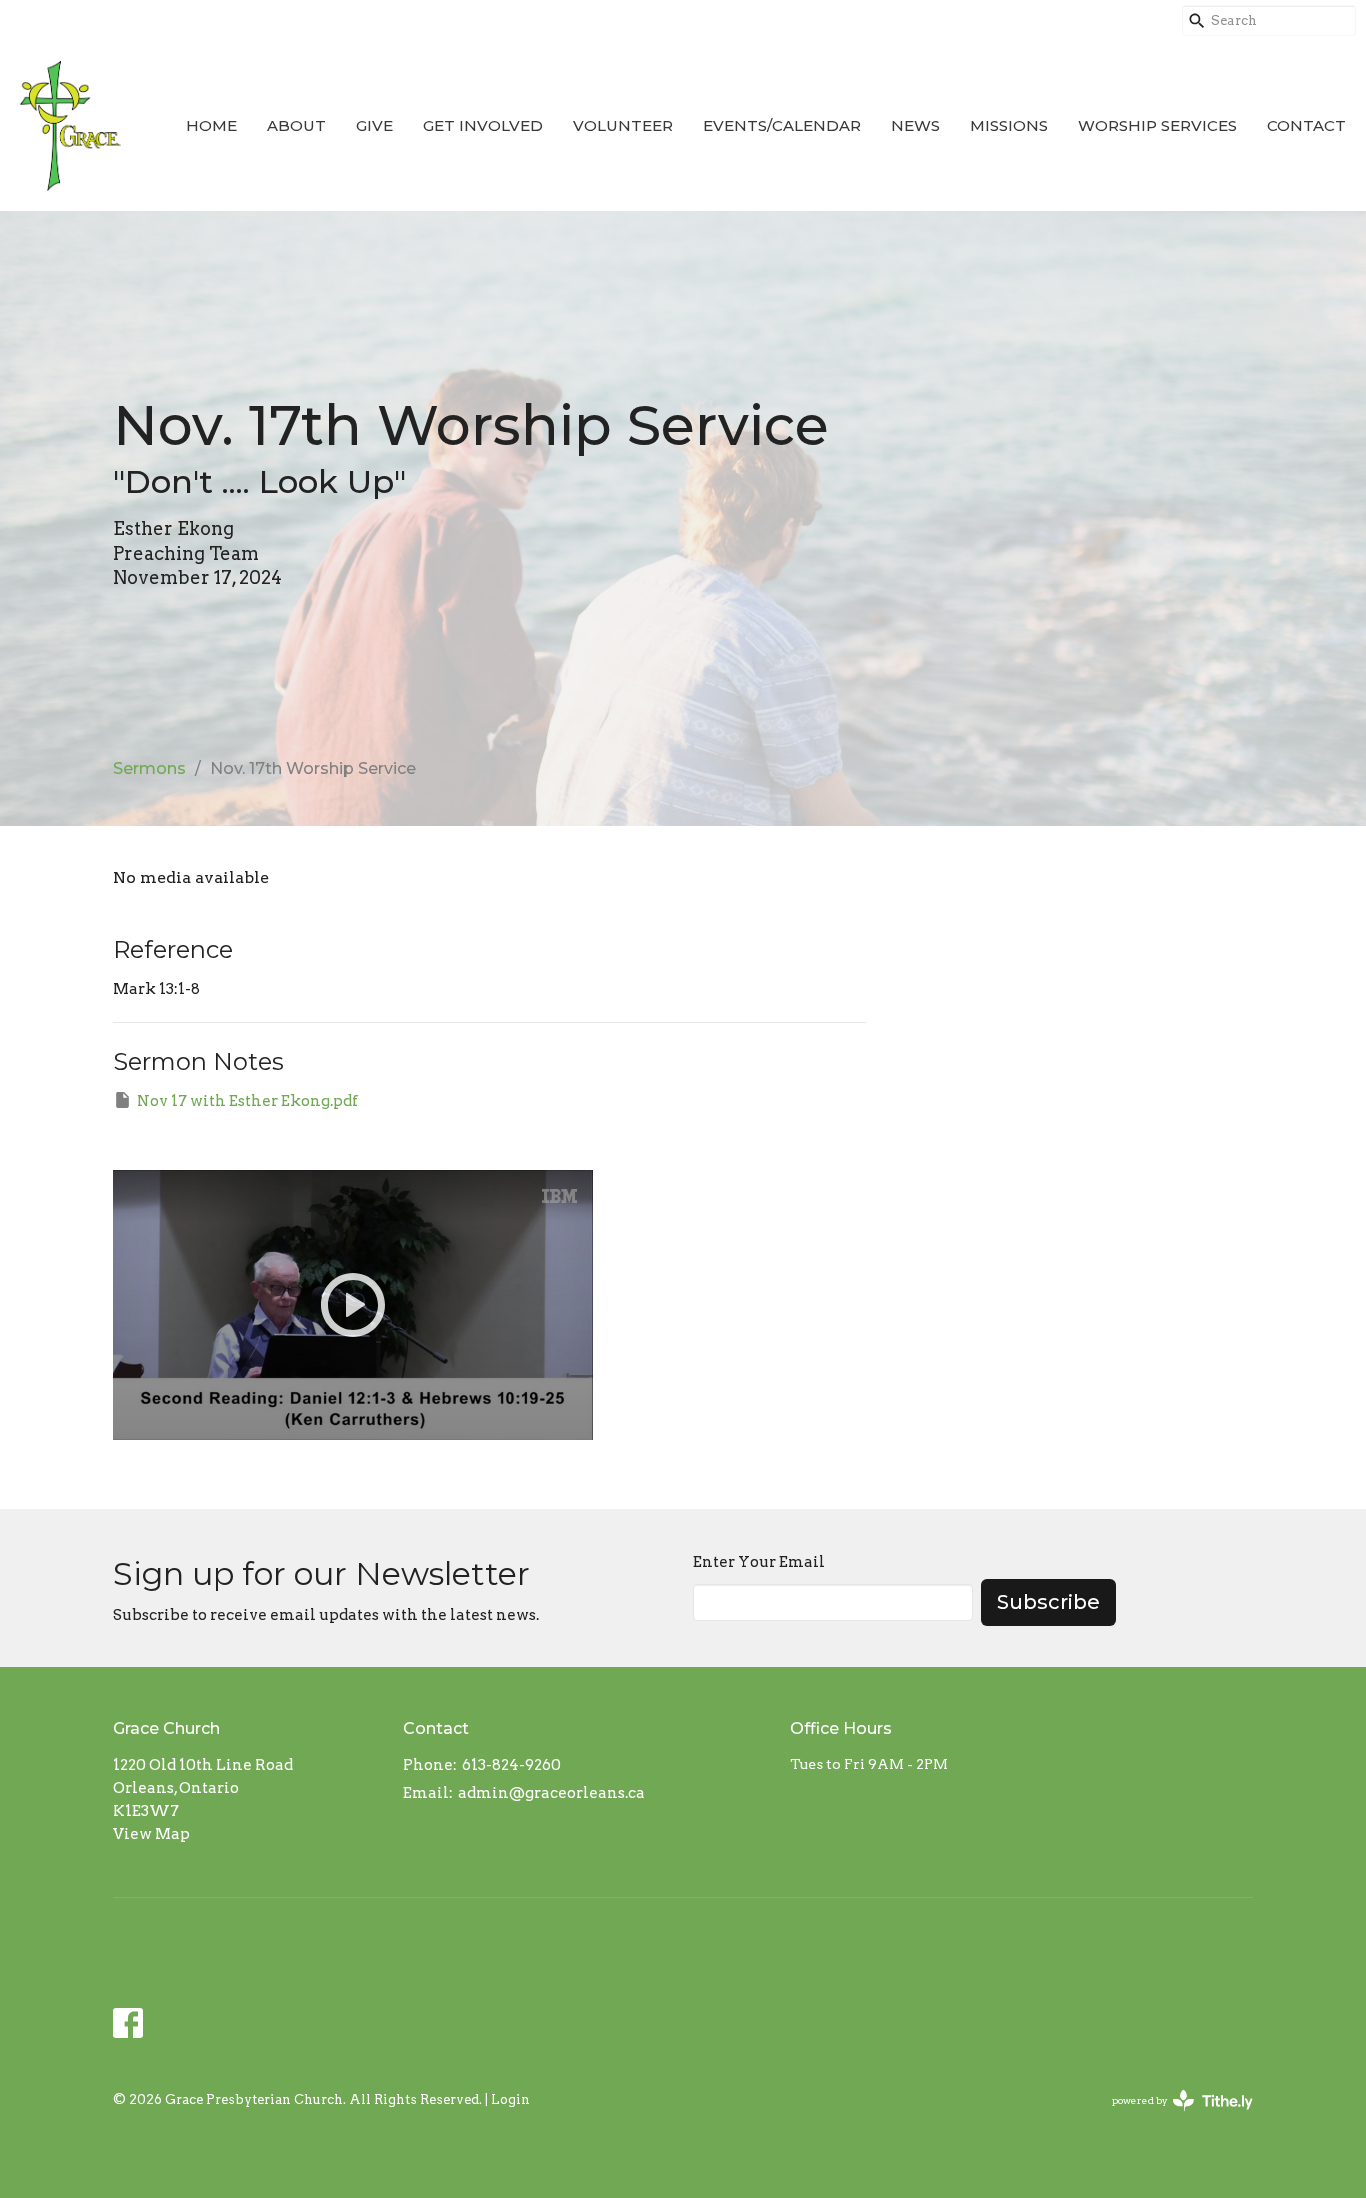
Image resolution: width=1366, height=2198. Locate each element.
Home (211, 125)
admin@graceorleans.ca (551, 1793)
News (915, 125)
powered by (1172, 2117)
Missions (1009, 125)
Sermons (149, 768)
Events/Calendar (782, 125)
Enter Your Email (759, 1562)
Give (374, 125)
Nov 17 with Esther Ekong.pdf (247, 1101)
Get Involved (483, 125)
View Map (151, 1834)
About (296, 125)
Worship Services (1157, 125)
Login (510, 2099)
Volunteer (623, 125)
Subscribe (1048, 1602)
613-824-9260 (511, 1765)
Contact (1306, 125)
